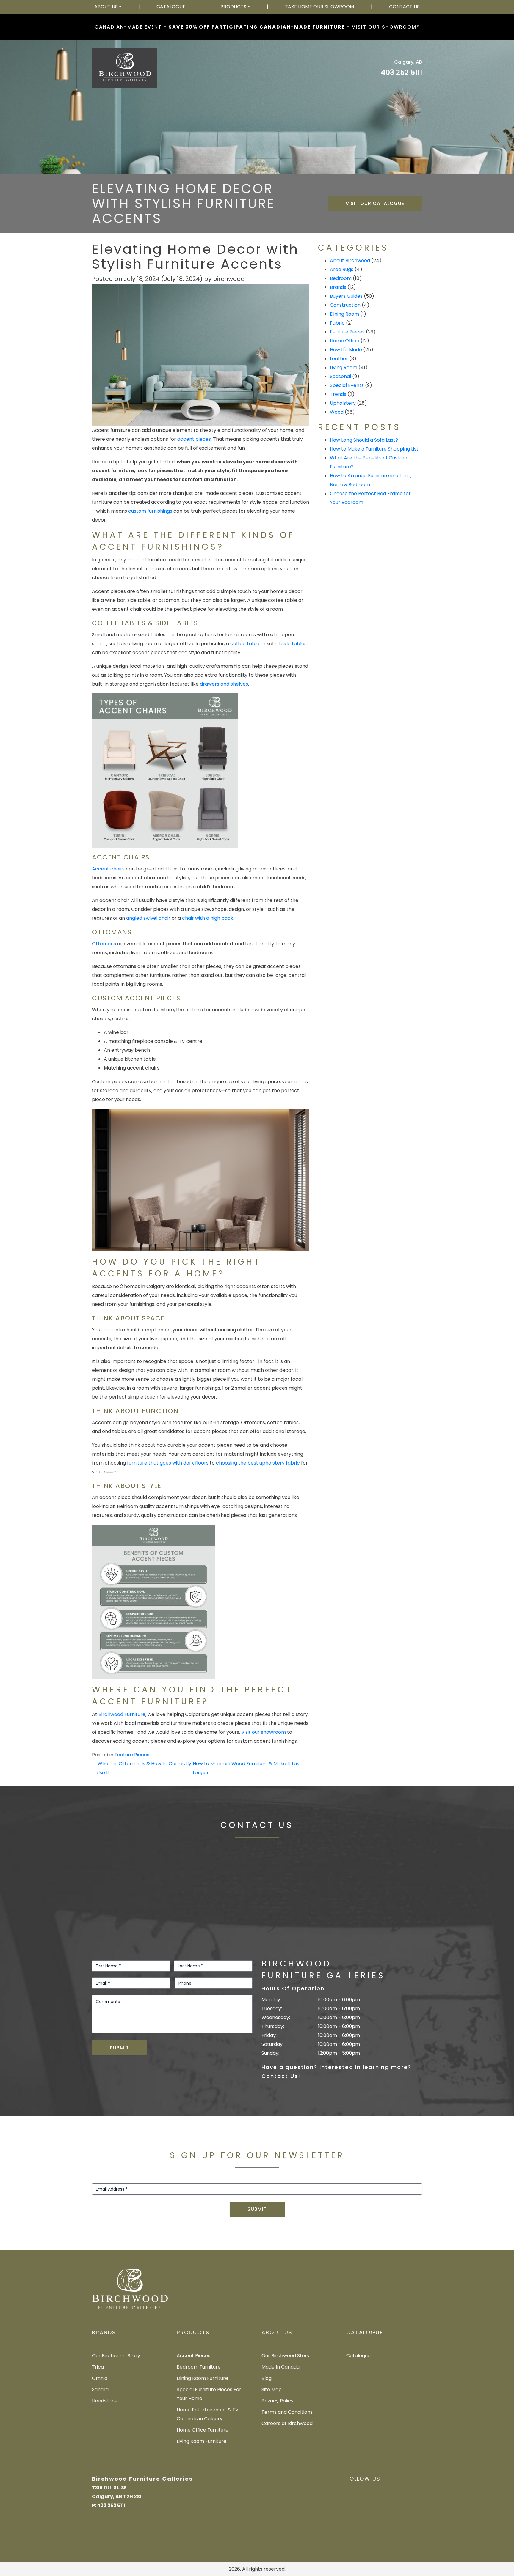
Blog (267, 2378)
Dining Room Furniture (202, 2378)
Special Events (347, 385)
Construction (345, 305)
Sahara (100, 2390)
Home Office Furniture (203, 2430)
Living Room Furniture (202, 2441)
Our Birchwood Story (116, 2356)
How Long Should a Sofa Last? (364, 440)
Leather (339, 359)
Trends (338, 394)
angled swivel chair (148, 918)
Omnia (100, 2378)
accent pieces (194, 439)
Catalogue (171, 7)
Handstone (105, 2401)
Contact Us (404, 7)
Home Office (345, 341)
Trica (98, 2367)
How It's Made (346, 350)
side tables (294, 644)
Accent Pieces (193, 2356)
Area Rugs (342, 269)
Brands (338, 287)
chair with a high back (208, 918)
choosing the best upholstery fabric (258, 1463)
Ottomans (104, 944)
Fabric (337, 323)
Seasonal (340, 376)
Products (233, 7)
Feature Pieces (132, 1755)
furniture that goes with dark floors (168, 1463)
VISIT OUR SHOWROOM (384, 27)
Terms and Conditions (287, 2412)
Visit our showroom (264, 1732)
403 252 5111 (401, 72)
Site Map (272, 2390)
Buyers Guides (346, 296)
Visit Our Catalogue (375, 203)
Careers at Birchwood (287, 2423)
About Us (106, 7)
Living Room (344, 367)
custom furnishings (150, 511)
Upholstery (343, 403)
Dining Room (344, 314)
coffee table (245, 644)
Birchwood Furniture (122, 1714)
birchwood (229, 279)
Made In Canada (280, 2367)
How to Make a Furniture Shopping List (374, 449)
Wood (337, 412)
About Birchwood (350, 260)
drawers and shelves (224, 684)
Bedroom (341, 278)
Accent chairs (108, 869)
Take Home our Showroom (319, 7)
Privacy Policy (278, 2401)
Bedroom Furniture (199, 2367)
